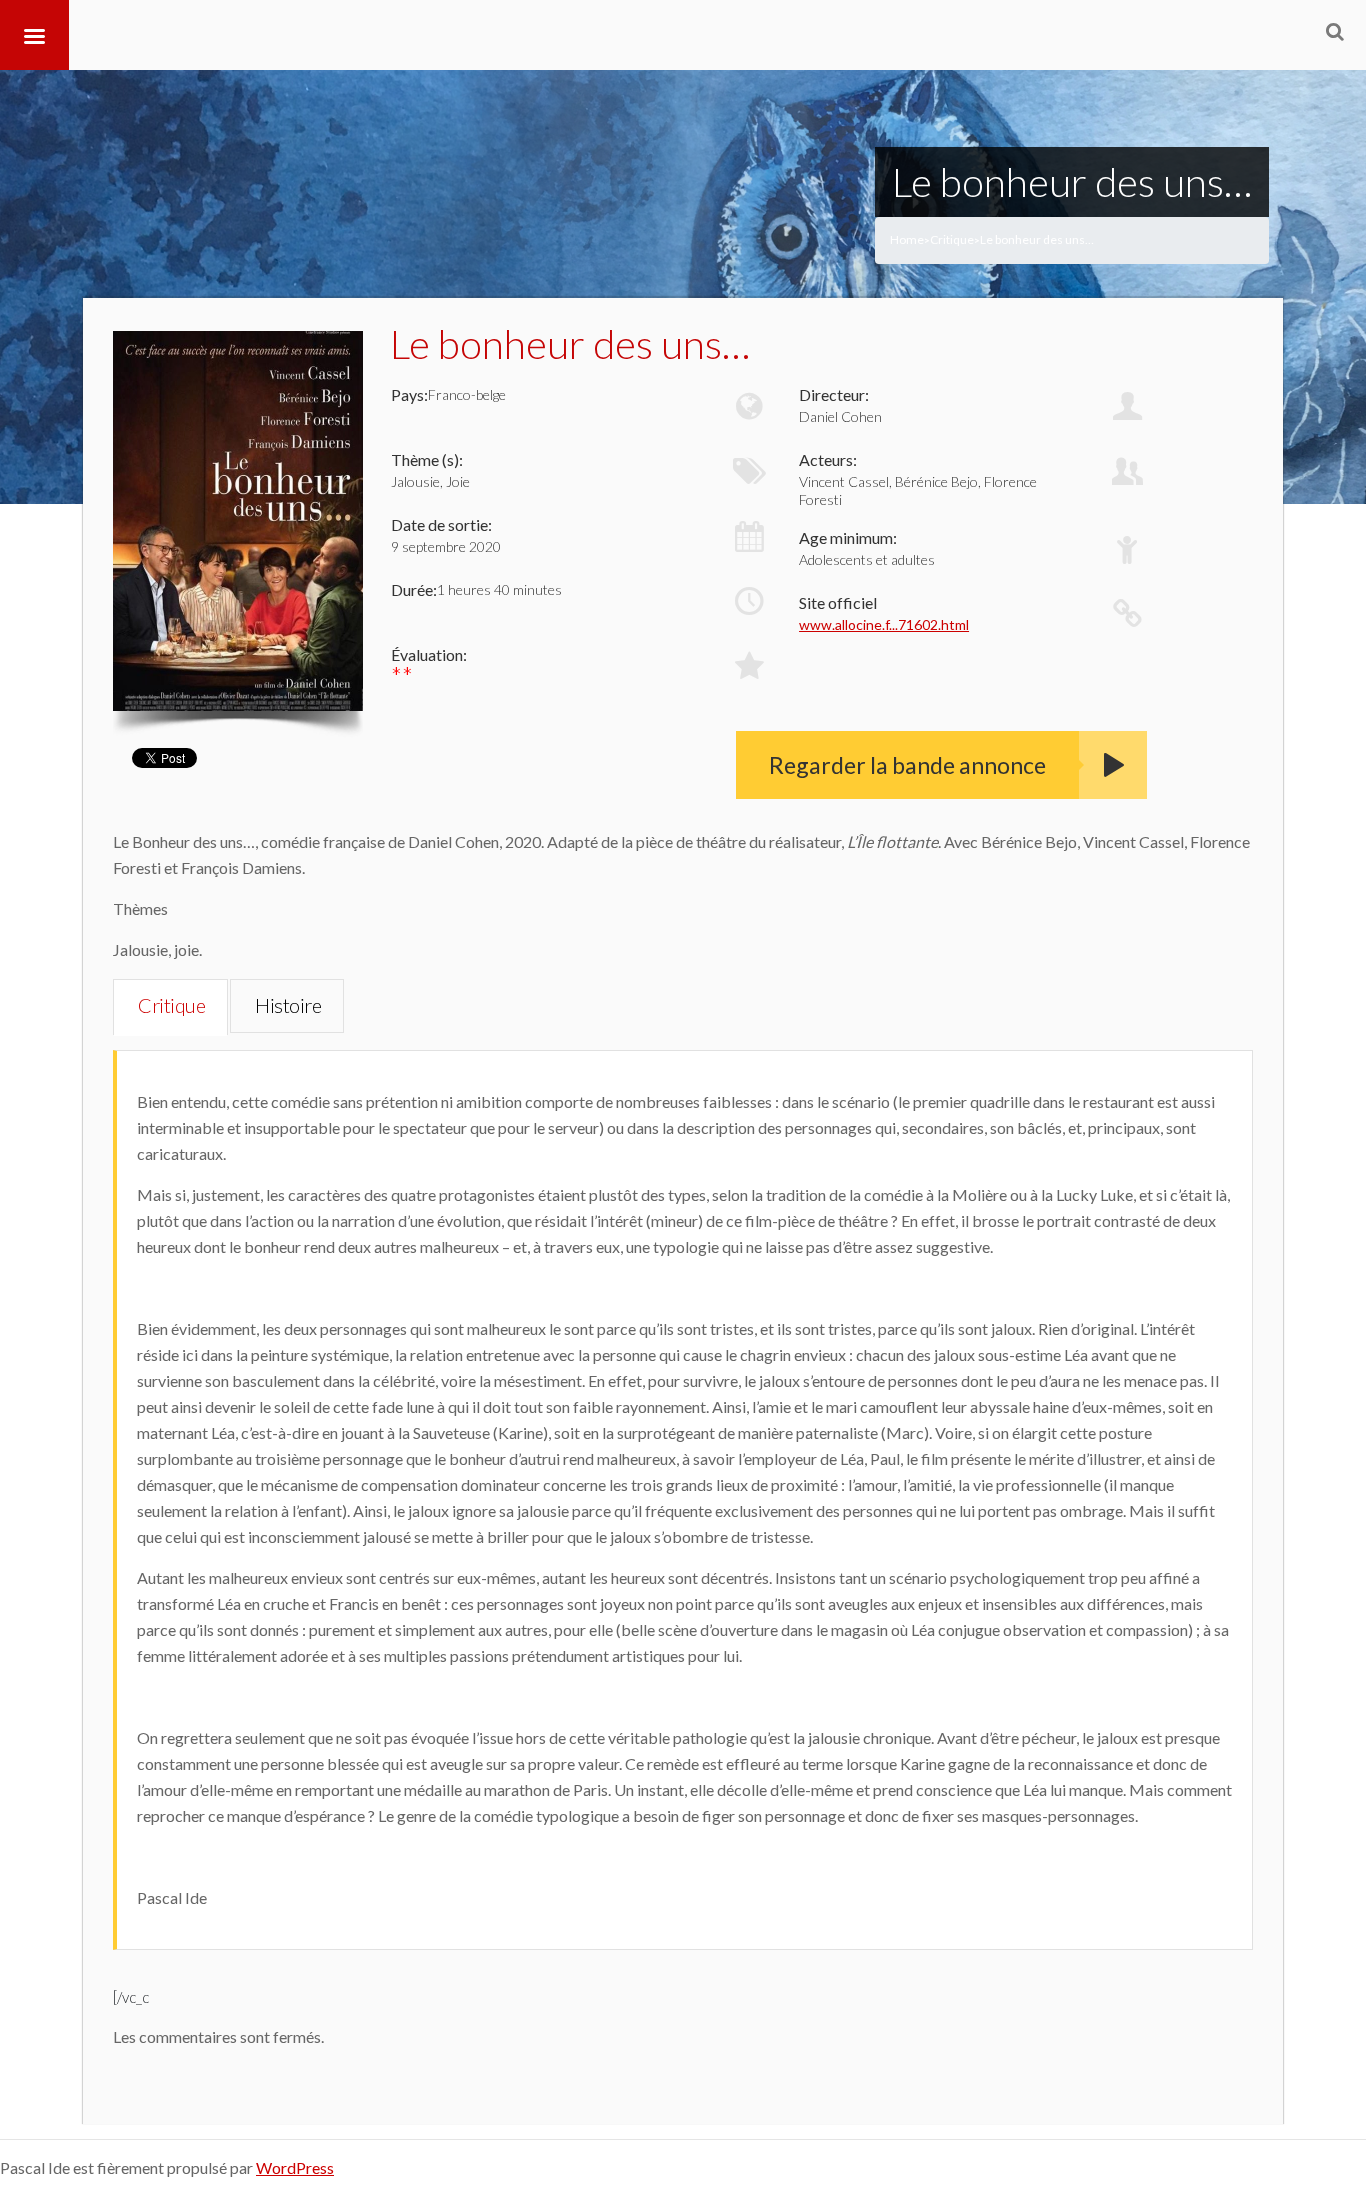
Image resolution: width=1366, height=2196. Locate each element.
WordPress (295, 2167)
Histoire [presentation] (288, 1005)
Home (907, 239)
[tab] (170, 1007)
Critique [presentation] (171, 1005)
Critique (952, 239)
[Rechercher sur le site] (1335, 31)
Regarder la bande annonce (907, 765)
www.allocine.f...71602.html (884, 624)
